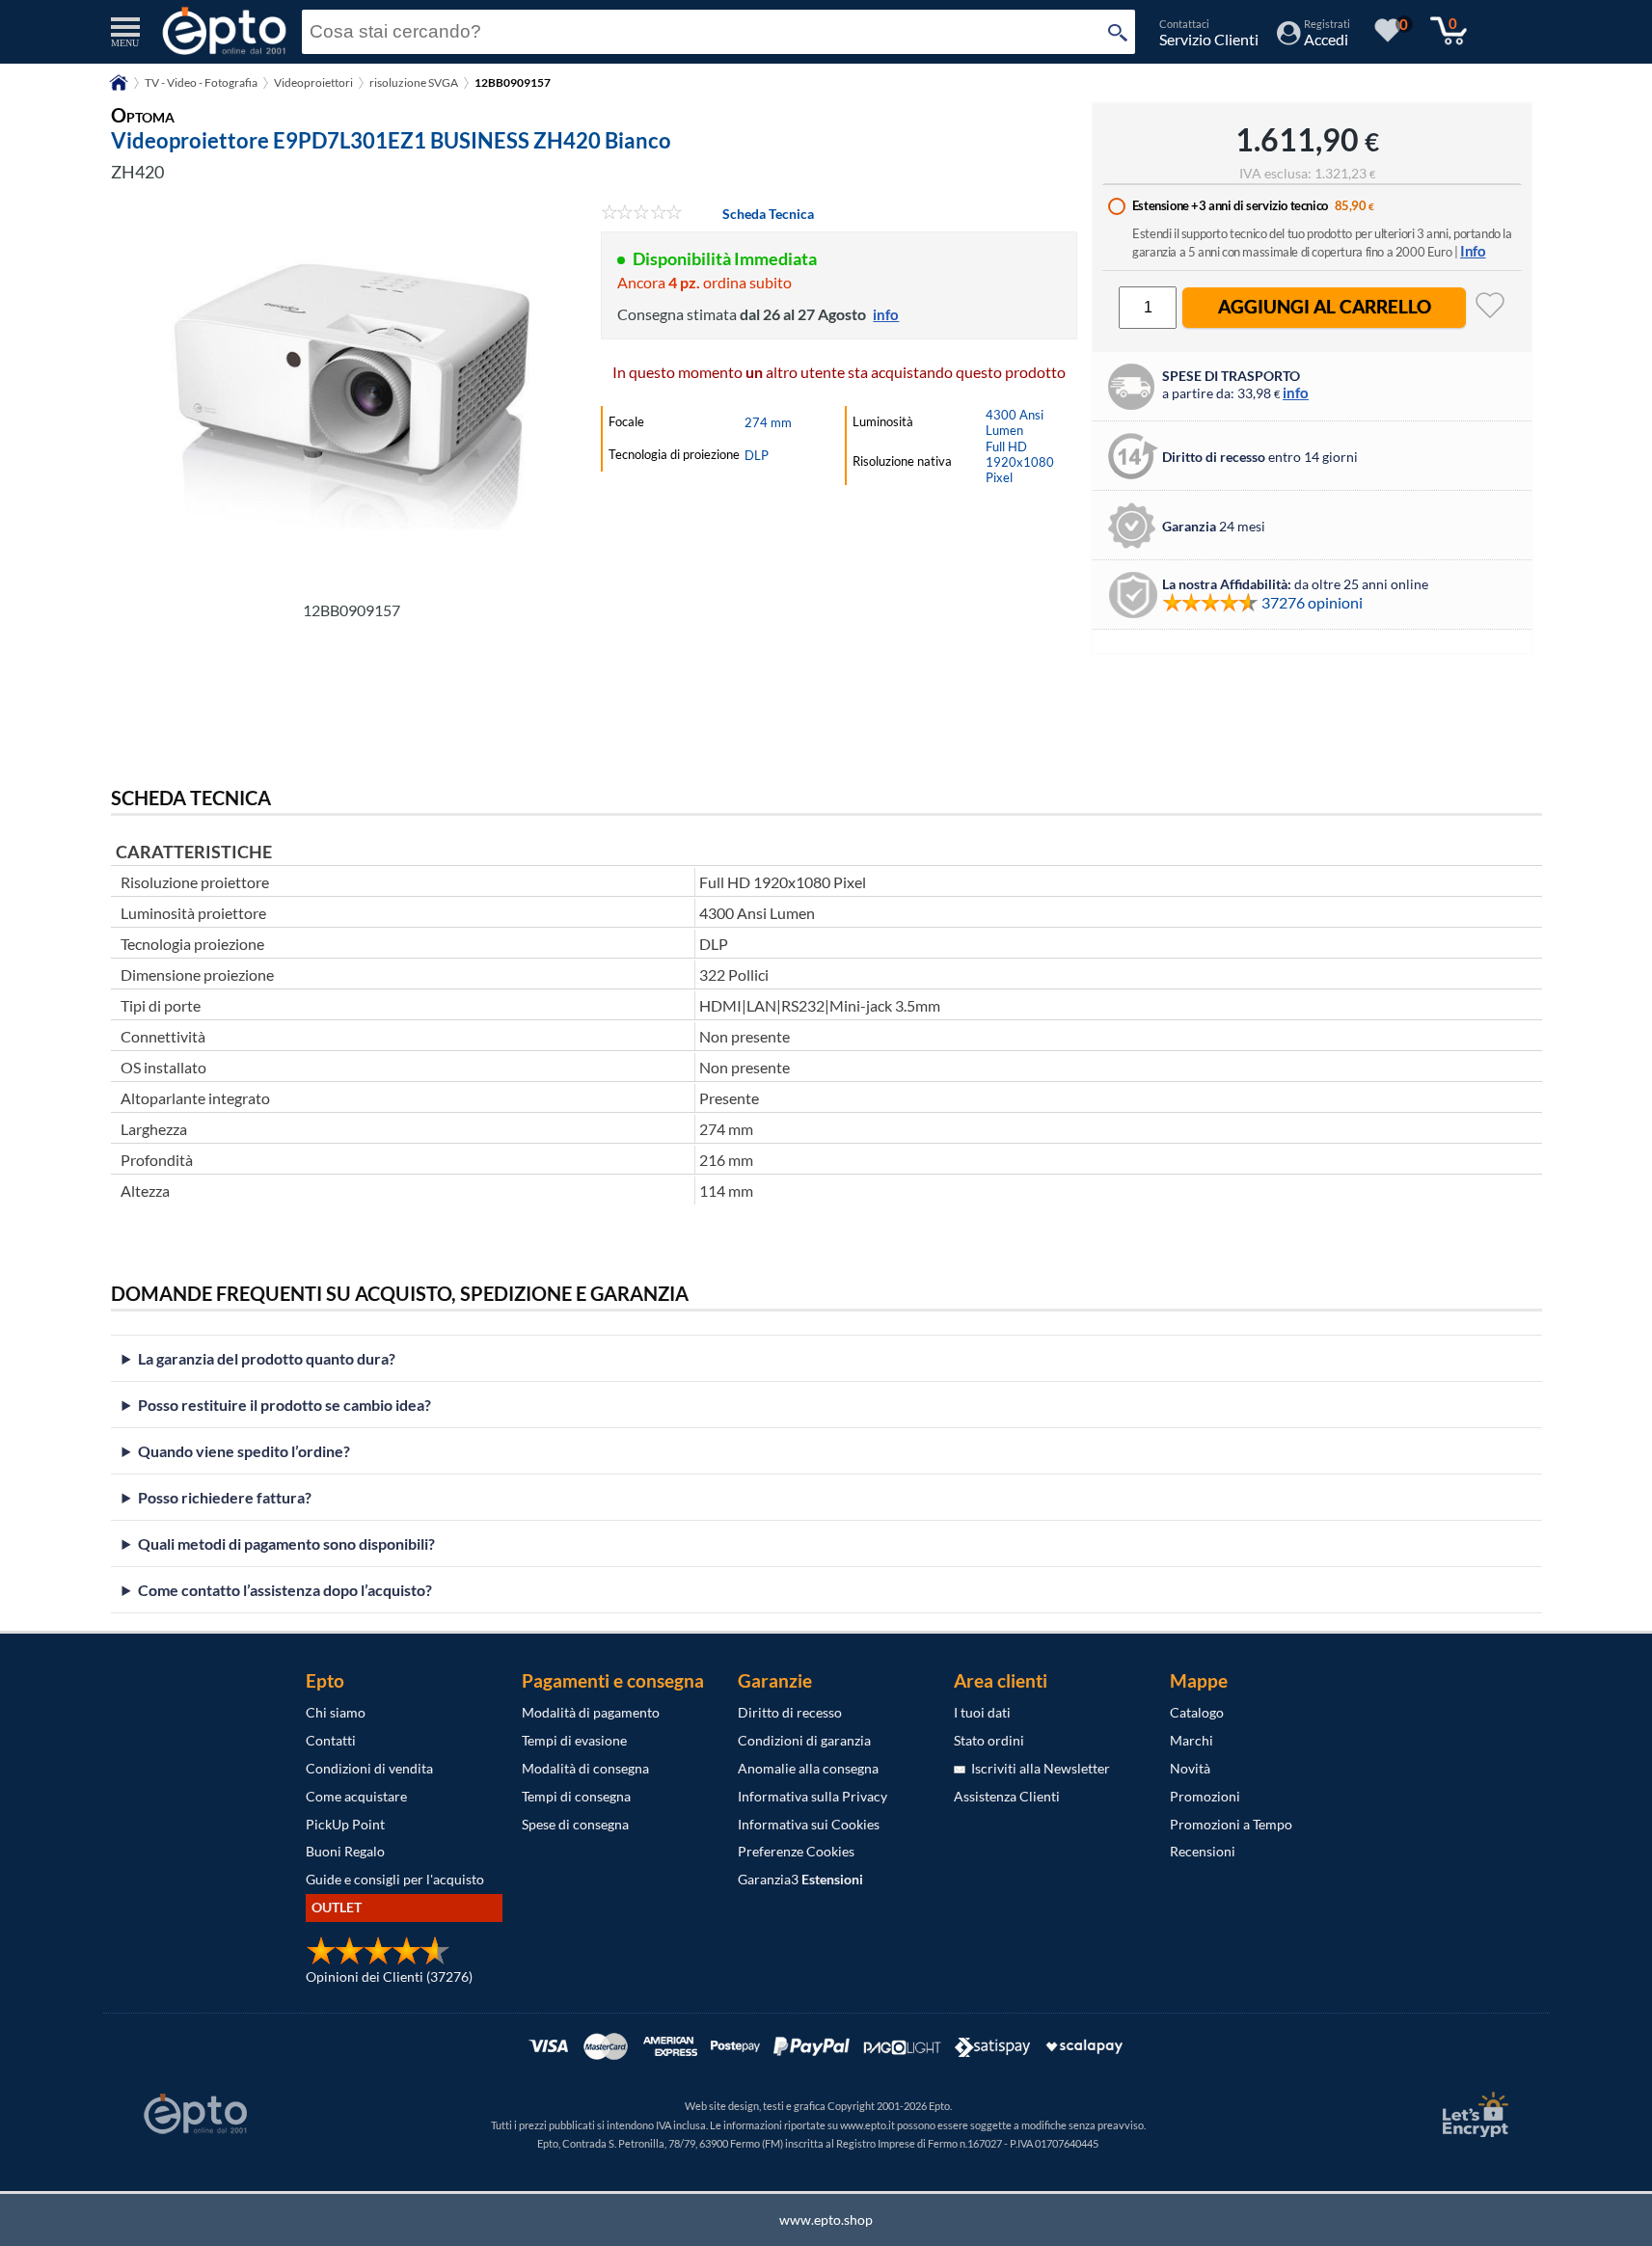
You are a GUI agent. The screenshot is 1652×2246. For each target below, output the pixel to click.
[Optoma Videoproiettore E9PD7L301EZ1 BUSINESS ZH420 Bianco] (352, 396)
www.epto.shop (826, 2219)
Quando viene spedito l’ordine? (244, 1451)
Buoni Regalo (345, 1851)
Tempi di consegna (576, 1796)
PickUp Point (345, 1824)
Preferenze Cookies (796, 1851)
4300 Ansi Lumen (1015, 422)
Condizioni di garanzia (804, 1740)
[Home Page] (119, 89)
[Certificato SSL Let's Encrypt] (1473, 2114)
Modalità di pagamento (591, 1712)
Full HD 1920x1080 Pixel (1020, 462)
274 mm (768, 422)
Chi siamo (336, 1712)
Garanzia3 (800, 1879)
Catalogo (1197, 1712)
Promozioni (1205, 1796)
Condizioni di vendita (369, 1768)
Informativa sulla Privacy (812, 1796)
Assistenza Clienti (1007, 1796)
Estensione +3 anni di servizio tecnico (1230, 205)
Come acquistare (356, 1796)
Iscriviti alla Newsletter (1038, 1768)
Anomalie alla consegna (808, 1768)
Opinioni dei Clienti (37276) (389, 1976)
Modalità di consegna (585, 1768)
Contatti (331, 1740)
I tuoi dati (982, 1712)
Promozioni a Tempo (1231, 1824)
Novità (1190, 1768)
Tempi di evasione (574, 1740)
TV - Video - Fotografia (201, 82)
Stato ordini (989, 1740)
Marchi (1192, 1740)
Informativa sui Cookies (809, 1824)
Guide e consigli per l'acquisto (395, 1879)
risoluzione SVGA (414, 82)
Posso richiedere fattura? (225, 1497)
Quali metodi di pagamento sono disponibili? (286, 1543)
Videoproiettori (313, 82)
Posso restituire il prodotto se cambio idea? (284, 1405)
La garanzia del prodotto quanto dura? (267, 1358)
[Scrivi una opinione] (642, 214)
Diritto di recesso (790, 1712)
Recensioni (1203, 1851)
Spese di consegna (575, 1824)
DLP (757, 455)
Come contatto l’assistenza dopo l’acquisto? (285, 1590)
